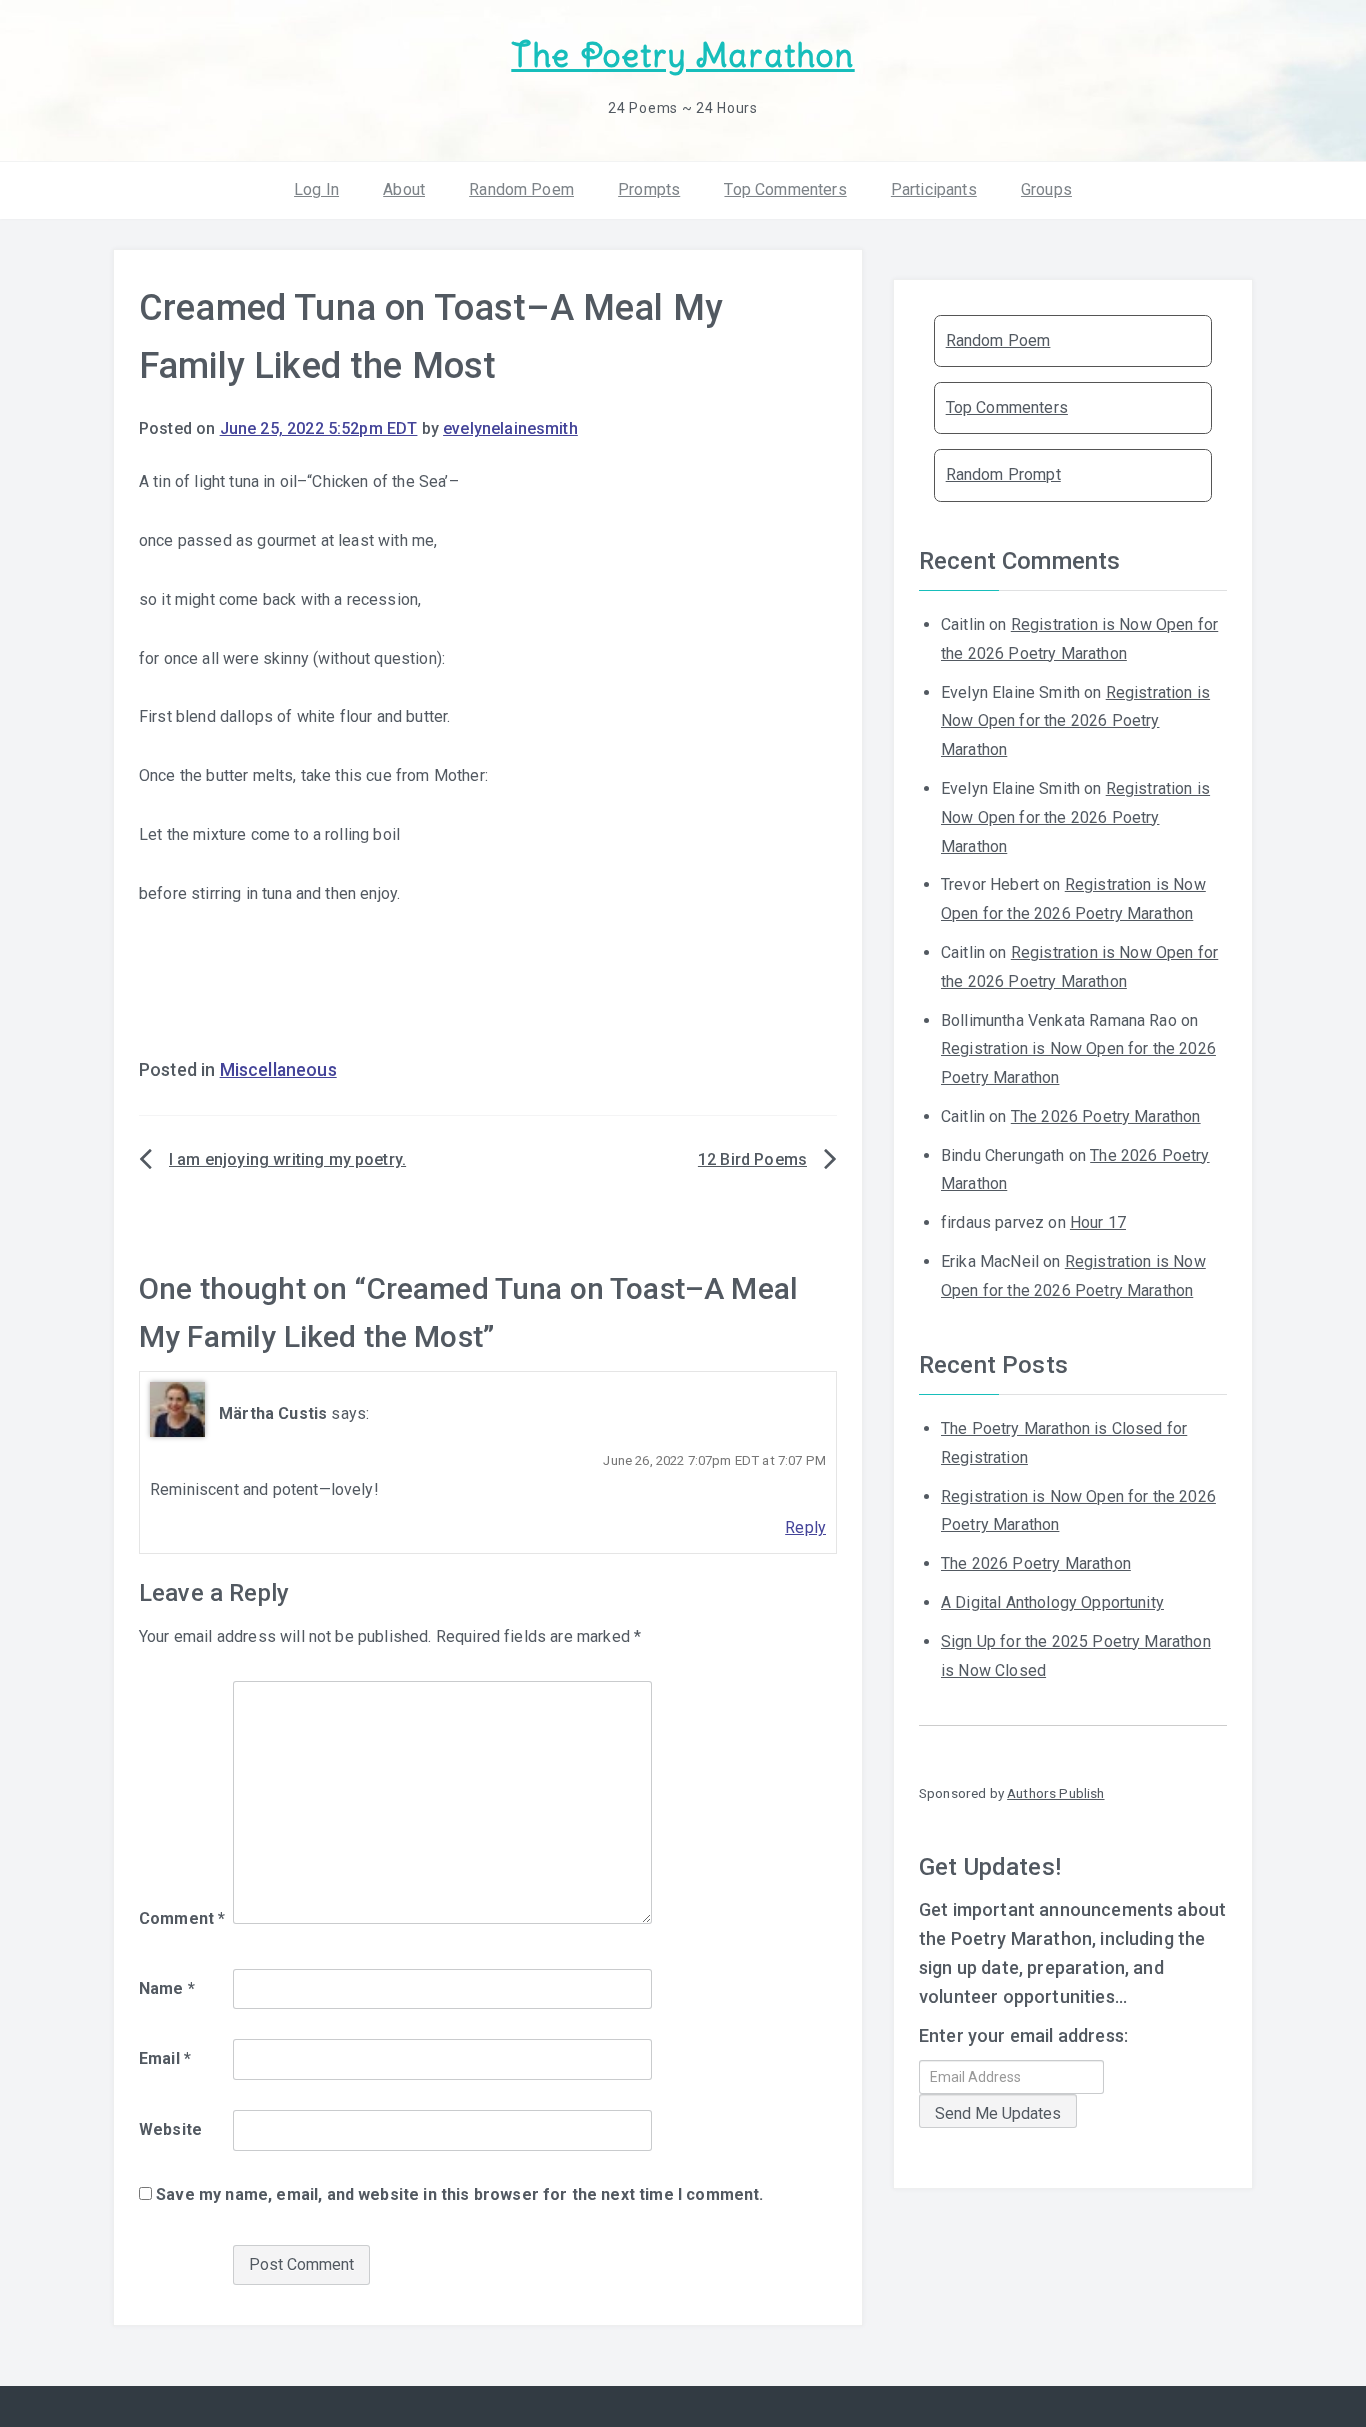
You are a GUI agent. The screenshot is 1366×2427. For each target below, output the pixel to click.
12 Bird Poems (752, 1159)
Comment (182, 1918)
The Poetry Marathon (682, 55)
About (404, 189)
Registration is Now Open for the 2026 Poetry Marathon (1075, 721)
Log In (316, 189)
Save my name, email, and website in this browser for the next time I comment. (459, 2194)
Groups (1046, 189)
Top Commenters (785, 189)
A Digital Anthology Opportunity (1052, 1602)
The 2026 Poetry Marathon (1106, 1116)
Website (170, 2129)
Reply (805, 1527)
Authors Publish (1055, 1793)
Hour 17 (1098, 1222)
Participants (934, 189)
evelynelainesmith (510, 428)
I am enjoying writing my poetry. (287, 1159)
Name (167, 1988)
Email (165, 2058)
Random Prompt (1003, 474)
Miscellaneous (278, 1070)
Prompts (649, 189)
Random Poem (521, 189)
